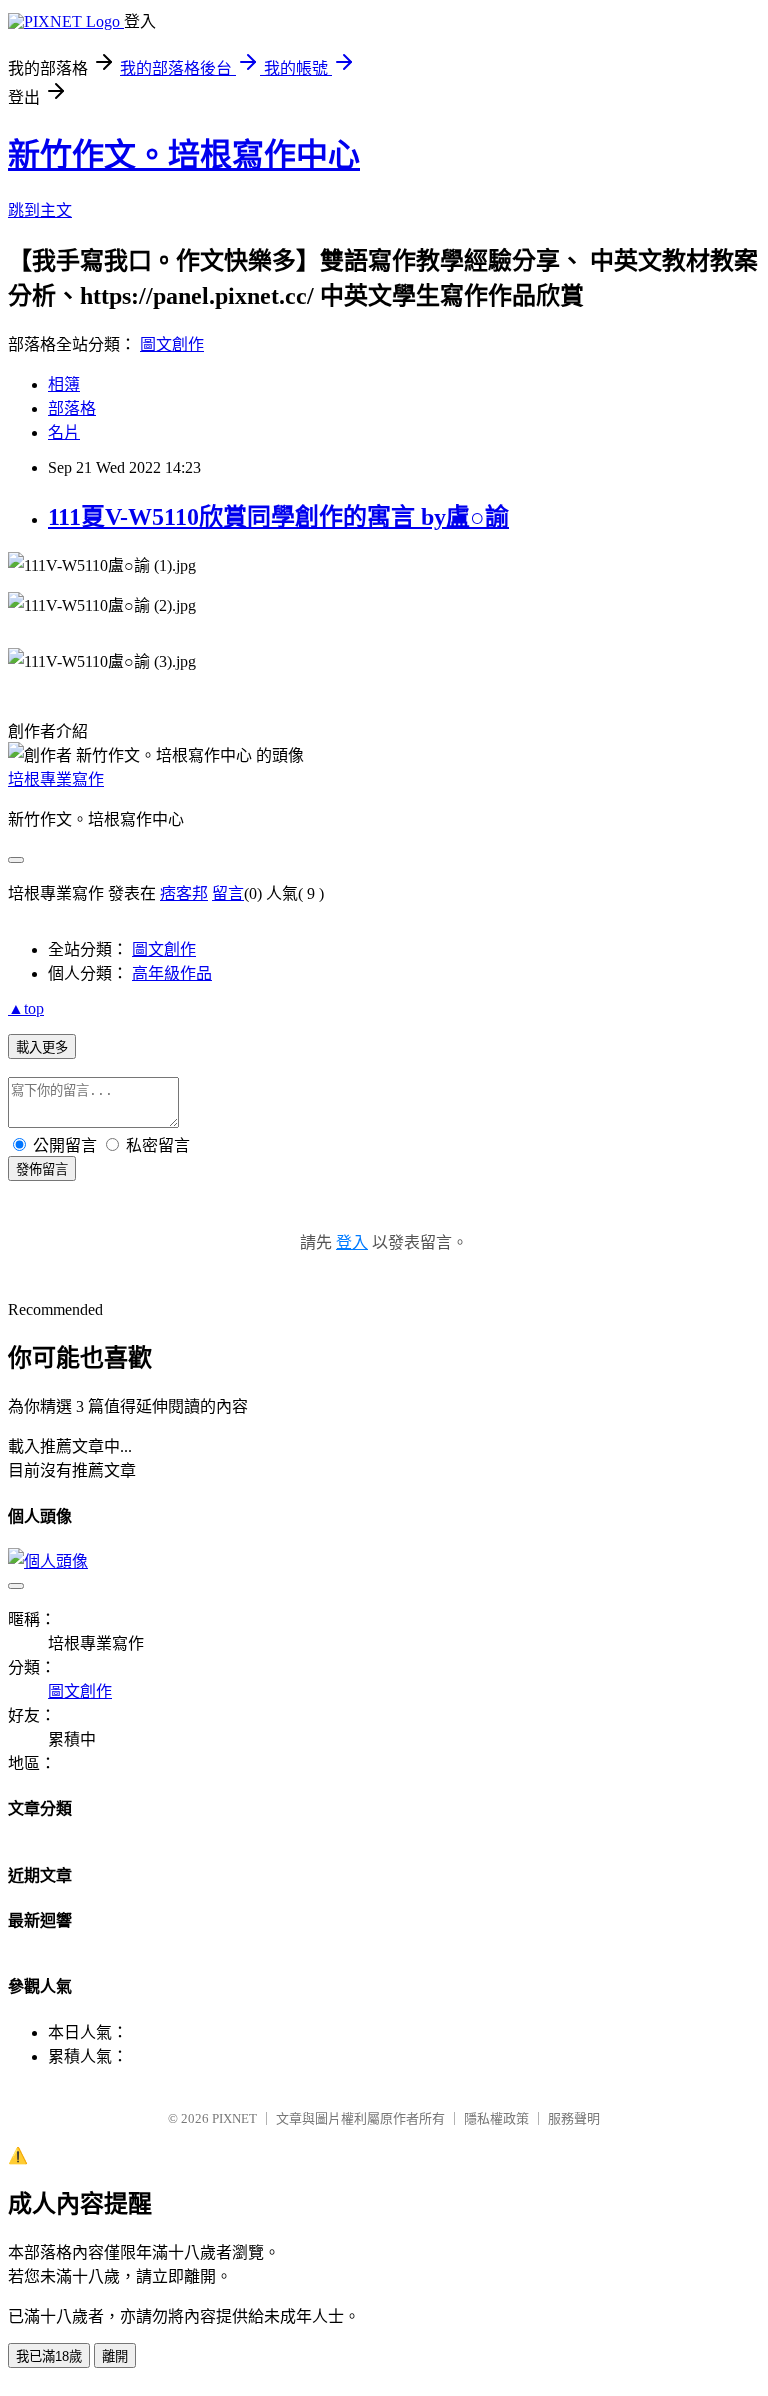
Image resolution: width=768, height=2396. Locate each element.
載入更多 (42, 1047)
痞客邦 (184, 893)
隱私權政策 (496, 2118)
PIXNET (234, 2118)
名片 (64, 432)
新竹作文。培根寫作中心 (184, 155)
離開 (115, 2356)
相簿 (64, 384)
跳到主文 (40, 210)
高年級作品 (172, 973)
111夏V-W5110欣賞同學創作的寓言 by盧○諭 (278, 517)
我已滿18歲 (49, 2356)
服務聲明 (574, 2118)
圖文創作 (172, 344)
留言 (228, 893)
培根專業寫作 (56, 779)
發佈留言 (42, 1169)
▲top (26, 1008)
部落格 (72, 408)
